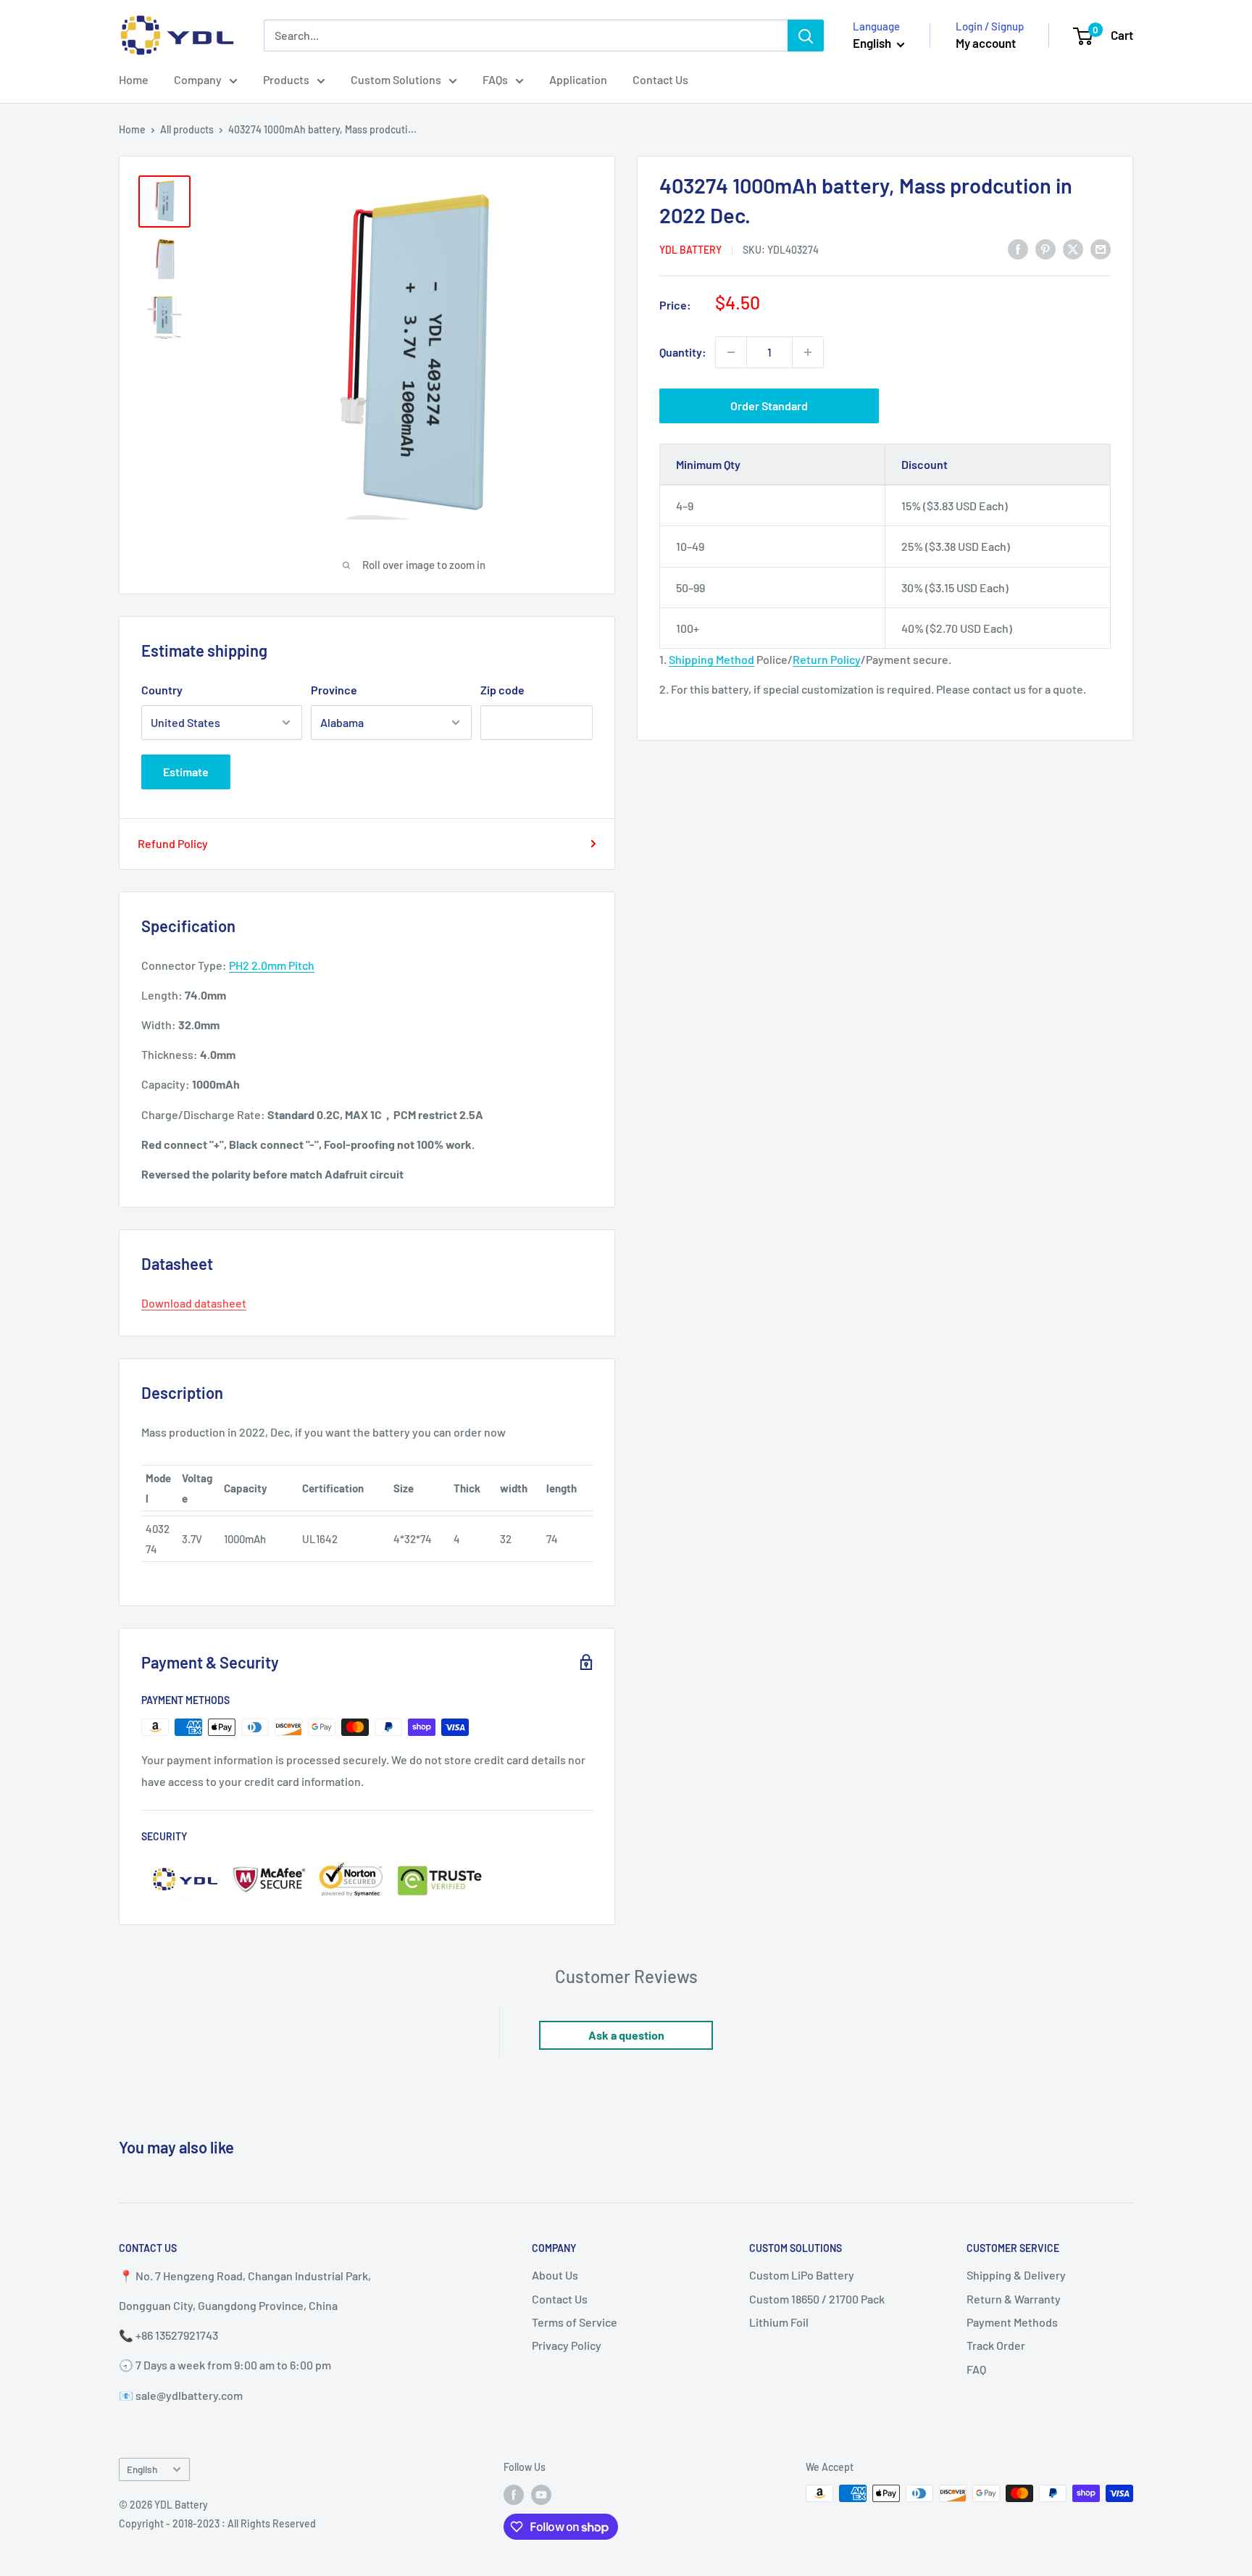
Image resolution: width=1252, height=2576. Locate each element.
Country (162, 690)
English (142, 2469)
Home (134, 79)
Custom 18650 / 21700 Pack (817, 2299)
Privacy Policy (567, 2345)
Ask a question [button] (626, 2035)
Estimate (186, 772)
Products (286, 79)
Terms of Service (575, 2322)
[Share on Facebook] (1018, 248)
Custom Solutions (396, 79)
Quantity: (683, 352)
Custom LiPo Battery (802, 2275)
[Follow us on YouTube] (541, 2495)
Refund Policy (173, 843)
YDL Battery (690, 250)
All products (187, 129)
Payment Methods (1012, 2322)
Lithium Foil (779, 2322)
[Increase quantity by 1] (808, 352)
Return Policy (827, 659)
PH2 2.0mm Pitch (272, 965)
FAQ (976, 2369)
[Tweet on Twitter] (1073, 248)
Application (578, 79)
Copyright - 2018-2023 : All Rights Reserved (217, 2523)
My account (986, 43)
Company (198, 79)
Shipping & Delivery (1016, 2275)
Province (334, 690)
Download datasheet (194, 1303)
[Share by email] (1101, 248)
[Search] (806, 36)
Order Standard (769, 406)
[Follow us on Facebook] (514, 2495)
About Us (555, 2275)
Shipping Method (711, 659)
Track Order (996, 2345)
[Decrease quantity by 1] (731, 352)
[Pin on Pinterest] (1046, 248)
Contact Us (660, 79)
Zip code (502, 690)
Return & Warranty (1014, 2299)
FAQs (495, 79)
